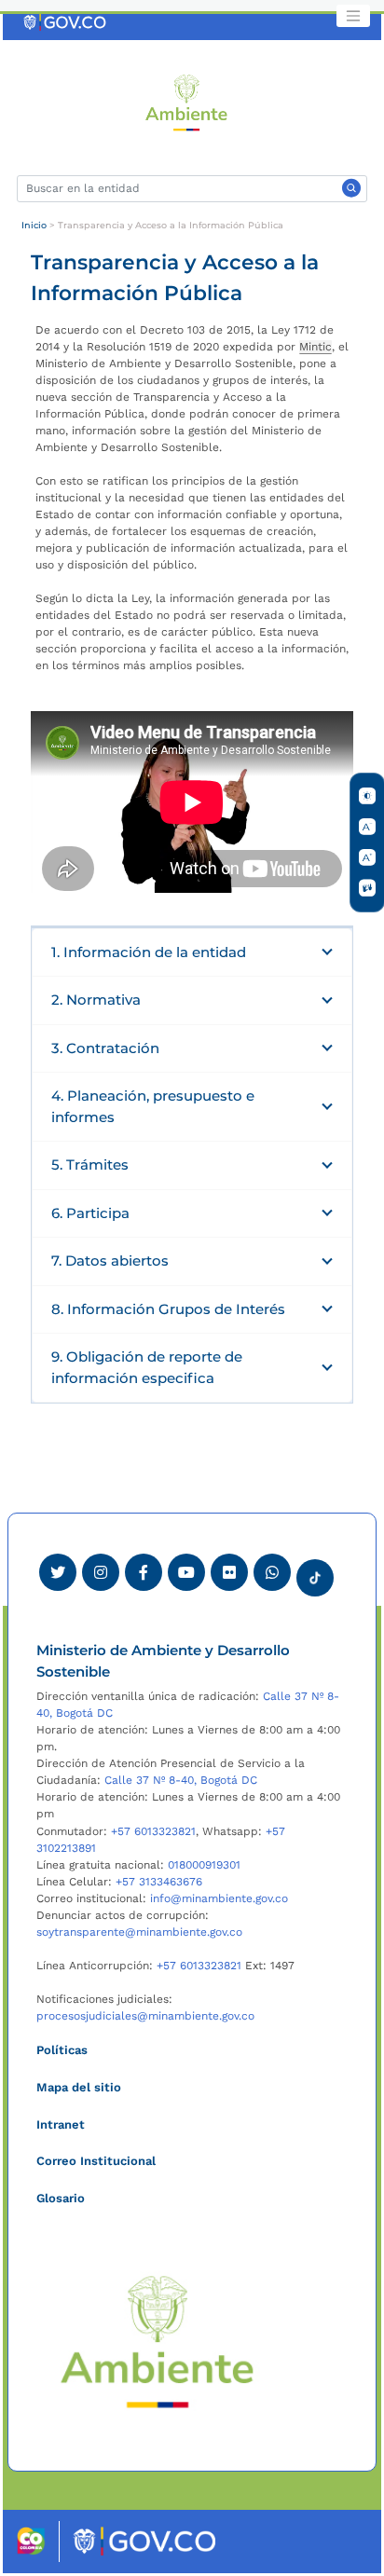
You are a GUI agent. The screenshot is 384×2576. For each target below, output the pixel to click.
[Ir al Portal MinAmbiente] (187, 102)
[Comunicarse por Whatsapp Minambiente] (272, 1572)
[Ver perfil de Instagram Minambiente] (101, 1572)
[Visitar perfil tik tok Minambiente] (315, 1572)
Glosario (61, 2198)
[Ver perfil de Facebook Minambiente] (144, 1572)
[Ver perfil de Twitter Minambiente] (58, 1572)
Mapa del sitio (79, 2087)
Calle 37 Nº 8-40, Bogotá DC (181, 1780)
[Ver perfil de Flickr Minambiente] (229, 1572)
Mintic (315, 347)
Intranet (61, 2124)
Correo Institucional (96, 2161)
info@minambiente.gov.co (219, 1898)
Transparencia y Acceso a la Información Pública (171, 225)
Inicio (34, 225)
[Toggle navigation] (353, 16)
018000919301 (204, 1865)
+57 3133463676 (159, 1882)
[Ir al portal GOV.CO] (66, 21)
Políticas (62, 2050)
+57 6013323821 (153, 1831)
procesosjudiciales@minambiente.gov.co (145, 2016)
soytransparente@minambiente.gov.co (139, 1932)
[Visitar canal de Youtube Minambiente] (186, 1572)
